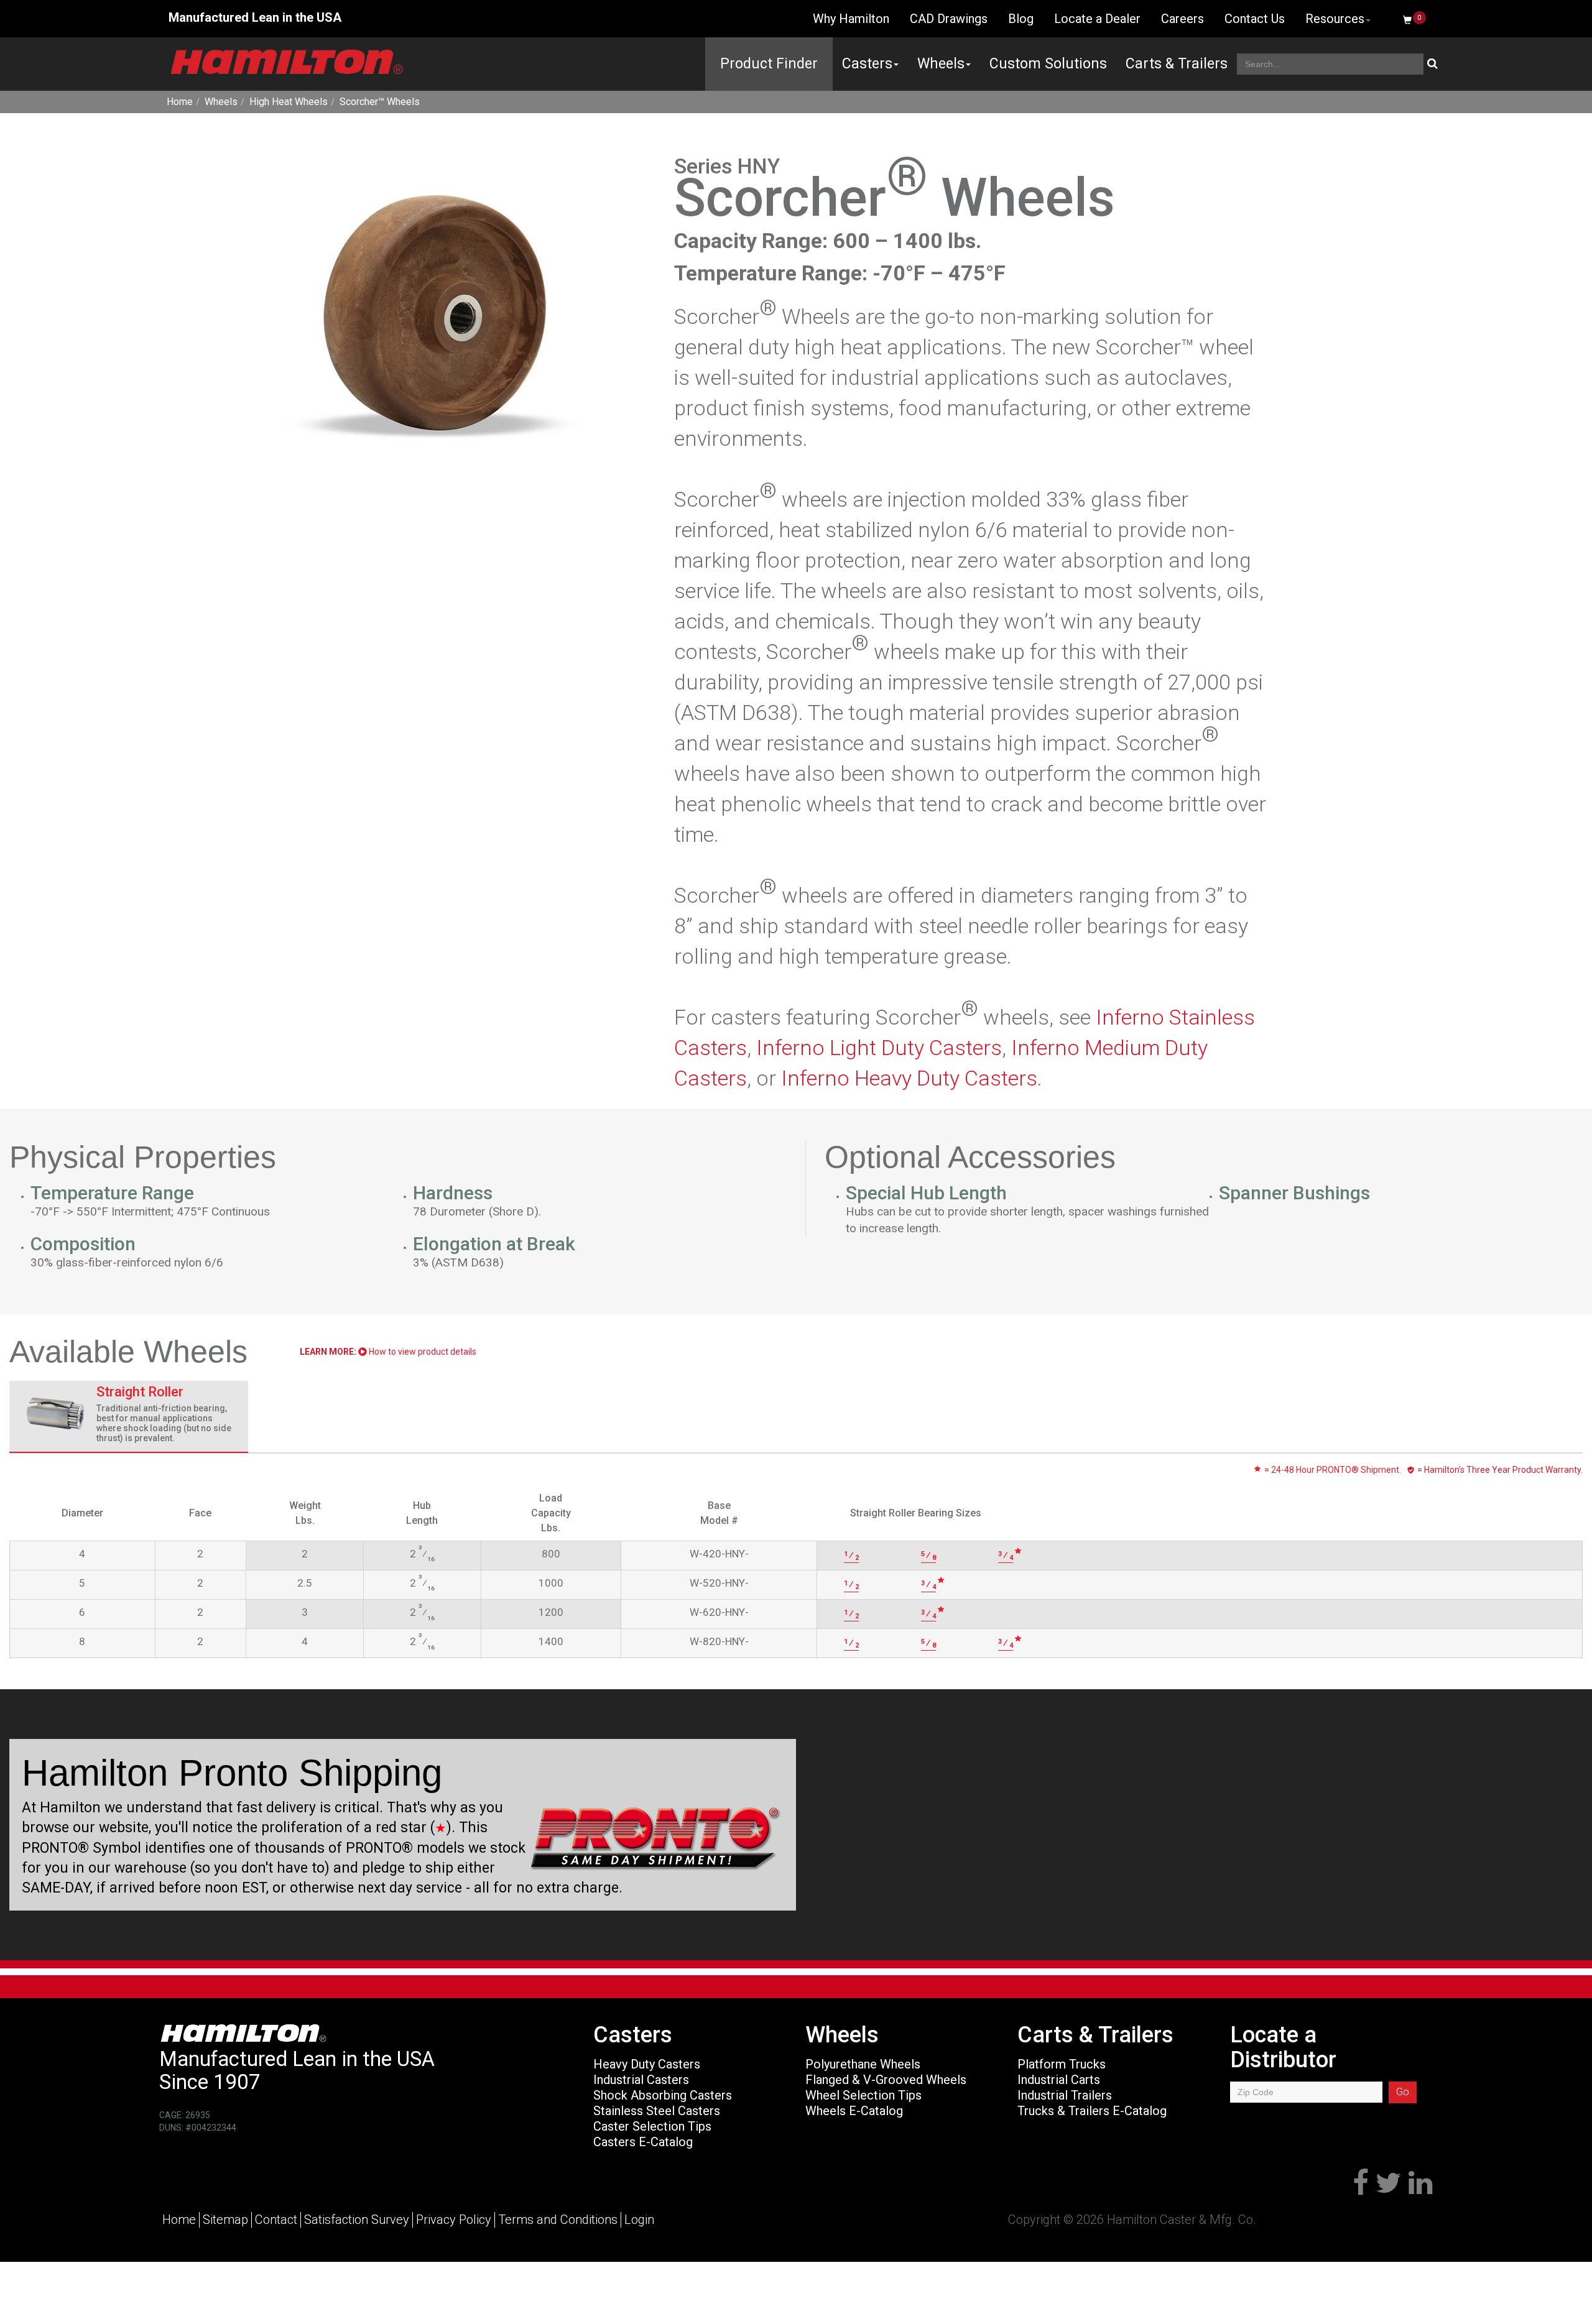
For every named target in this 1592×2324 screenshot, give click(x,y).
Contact (276, 2220)
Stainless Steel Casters (657, 2111)
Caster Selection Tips (652, 2126)
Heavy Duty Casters (647, 2064)
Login (639, 2220)
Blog (1021, 19)
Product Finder (769, 64)
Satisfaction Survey (357, 2220)
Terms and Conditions (558, 2220)
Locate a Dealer (1097, 19)
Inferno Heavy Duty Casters (909, 1078)
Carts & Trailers (1177, 64)
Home (180, 102)
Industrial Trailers (1065, 2095)
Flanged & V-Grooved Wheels (886, 2080)
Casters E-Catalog (643, 2142)
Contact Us (1255, 19)
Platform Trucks (1062, 2064)
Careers (1182, 19)
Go (1403, 2092)
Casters (867, 64)
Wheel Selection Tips (863, 2095)
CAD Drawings (949, 19)
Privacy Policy (454, 2220)
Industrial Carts (1059, 2080)
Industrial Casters (641, 2080)
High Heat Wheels (289, 102)
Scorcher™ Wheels (380, 102)
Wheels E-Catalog (854, 2111)
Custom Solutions (1048, 64)
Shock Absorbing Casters (663, 2095)
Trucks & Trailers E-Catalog (1092, 2111)
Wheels (941, 64)
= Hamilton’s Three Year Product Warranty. (1499, 1470)
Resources (1335, 19)
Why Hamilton (851, 19)
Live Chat (760, 19)
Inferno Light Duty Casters (879, 1048)
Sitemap (225, 2220)
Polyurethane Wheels (863, 2064)
